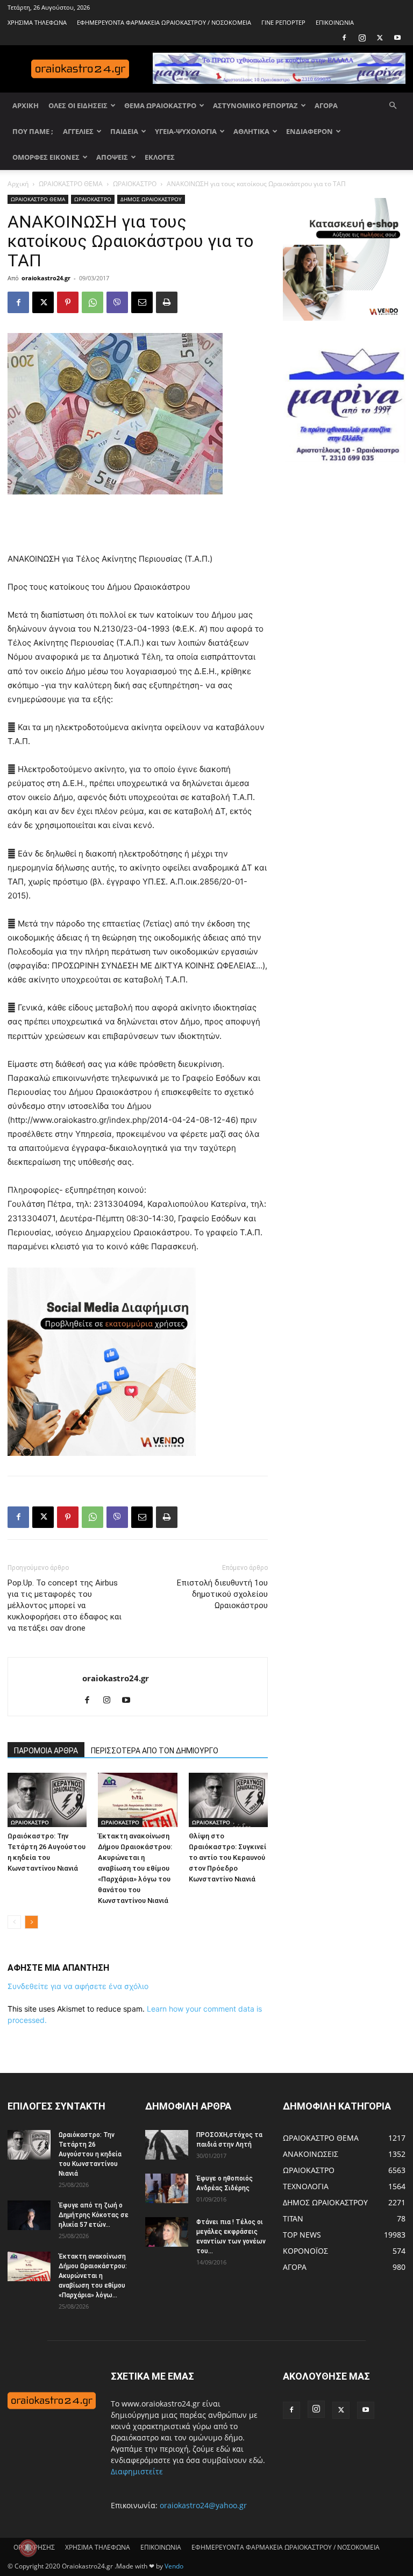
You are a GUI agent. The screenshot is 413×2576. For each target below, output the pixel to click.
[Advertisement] (138, 525)
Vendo (174, 2566)
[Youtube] (397, 38)
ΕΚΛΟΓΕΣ (160, 157)
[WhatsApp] (92, 302)
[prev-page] (14, 1922)
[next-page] (31, 1922)
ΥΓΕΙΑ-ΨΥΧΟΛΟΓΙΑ (186, 131)
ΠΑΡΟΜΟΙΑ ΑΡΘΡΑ (46, 1751)
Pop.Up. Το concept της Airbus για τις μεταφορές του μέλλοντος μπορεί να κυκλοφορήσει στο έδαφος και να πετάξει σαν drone (65, 1605)
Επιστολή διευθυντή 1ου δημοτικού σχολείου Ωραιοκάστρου (222, 1594)
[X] (380, 38)
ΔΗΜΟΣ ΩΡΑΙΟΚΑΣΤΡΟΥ (151, 199)
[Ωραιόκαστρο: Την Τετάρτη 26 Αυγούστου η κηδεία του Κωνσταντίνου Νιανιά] (47, 1800)
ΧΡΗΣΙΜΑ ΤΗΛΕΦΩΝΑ (37, 22)
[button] (393, 106)
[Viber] (117, 302)
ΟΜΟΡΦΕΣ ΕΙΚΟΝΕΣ (46, 157)
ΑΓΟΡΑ (326, 105)
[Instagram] (362, 38)
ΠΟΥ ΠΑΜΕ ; (33, 131)
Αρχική (18, 184)
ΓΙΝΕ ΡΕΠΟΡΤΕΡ (283, 22)
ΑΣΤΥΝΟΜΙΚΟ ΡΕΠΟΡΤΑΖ (255, 105)
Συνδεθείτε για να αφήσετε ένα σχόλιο (78, 1986)
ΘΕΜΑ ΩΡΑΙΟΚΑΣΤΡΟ (160, 105)
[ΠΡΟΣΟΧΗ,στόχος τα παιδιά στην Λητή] (167, 2145)
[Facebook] (344, 38)
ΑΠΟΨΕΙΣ (112, 157)
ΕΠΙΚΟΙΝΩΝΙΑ (335, 22)
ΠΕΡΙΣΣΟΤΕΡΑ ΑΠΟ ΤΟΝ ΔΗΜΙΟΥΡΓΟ (155, 1751)
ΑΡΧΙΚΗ (26, 105)
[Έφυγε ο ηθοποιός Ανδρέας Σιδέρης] (167, 2188)
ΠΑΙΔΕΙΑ (124, 131)
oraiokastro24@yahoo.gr (203, 2505)
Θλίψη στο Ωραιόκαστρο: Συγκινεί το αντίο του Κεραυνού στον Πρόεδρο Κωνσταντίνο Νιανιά (227, 1857)
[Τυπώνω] (167, 302)
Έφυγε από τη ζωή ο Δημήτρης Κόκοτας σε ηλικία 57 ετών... (94, 2215)
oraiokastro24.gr (46, 278)
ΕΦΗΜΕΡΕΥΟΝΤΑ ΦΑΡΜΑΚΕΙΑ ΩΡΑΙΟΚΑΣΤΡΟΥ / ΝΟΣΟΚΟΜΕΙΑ (164, 22)
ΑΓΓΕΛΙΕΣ (78, 131)
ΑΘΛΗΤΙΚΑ (251, 131)
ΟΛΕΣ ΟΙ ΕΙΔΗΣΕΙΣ (78, 105)
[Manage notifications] (28, 2548)
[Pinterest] (68, 302)
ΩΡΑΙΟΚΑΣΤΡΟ (135, 184)
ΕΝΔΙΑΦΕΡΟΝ (309, 131)
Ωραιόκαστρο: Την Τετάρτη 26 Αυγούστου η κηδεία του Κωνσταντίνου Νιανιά (90, 2154)
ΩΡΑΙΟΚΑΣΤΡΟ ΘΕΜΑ (71, 184)
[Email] (142, 302)
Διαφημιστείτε (137, 2471)
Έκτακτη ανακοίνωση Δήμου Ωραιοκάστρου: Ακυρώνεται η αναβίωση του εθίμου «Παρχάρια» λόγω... (93, 2276)
